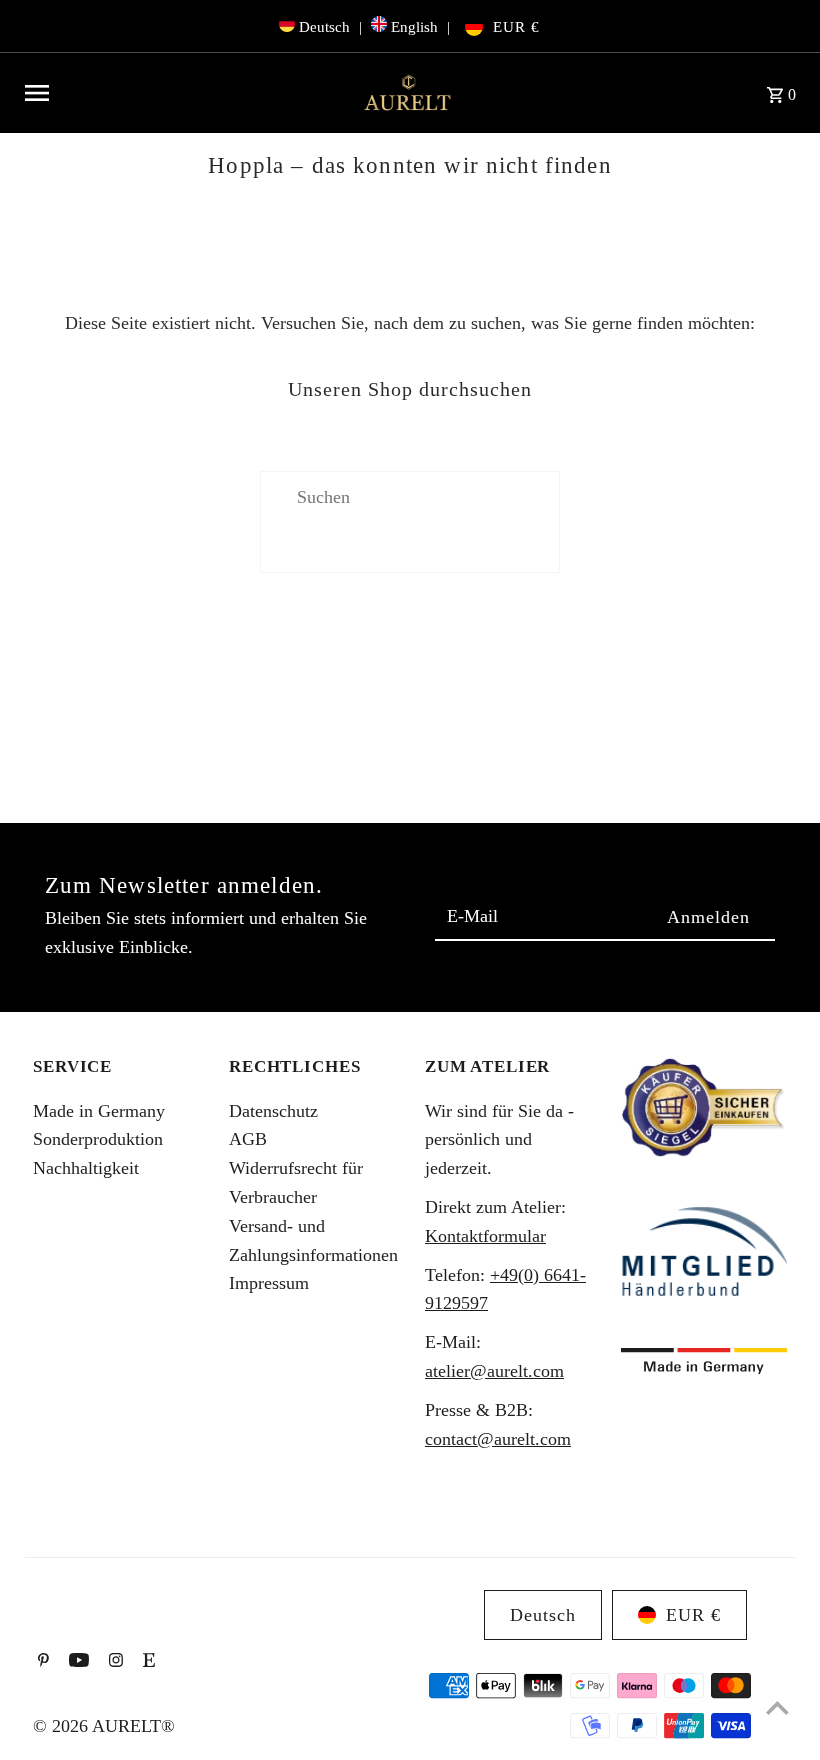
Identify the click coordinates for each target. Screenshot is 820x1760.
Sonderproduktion (98, 1139)
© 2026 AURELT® (104, 1726)
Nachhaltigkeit (86, 1168)
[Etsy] (146, 1662)
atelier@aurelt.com (494, 1371)
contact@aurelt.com (498, 1439)
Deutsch (324, 27)
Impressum (269, 1283)
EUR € (516, 27)
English (414, 27)
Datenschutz (273, 1111)
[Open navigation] (184, 93)
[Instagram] (113, 1662)
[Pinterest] (41, 1662)
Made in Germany (99, 1111)
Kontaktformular (485, 1236)
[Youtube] (76, 1662)
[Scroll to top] (777, 1707)
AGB (248, 1139)
